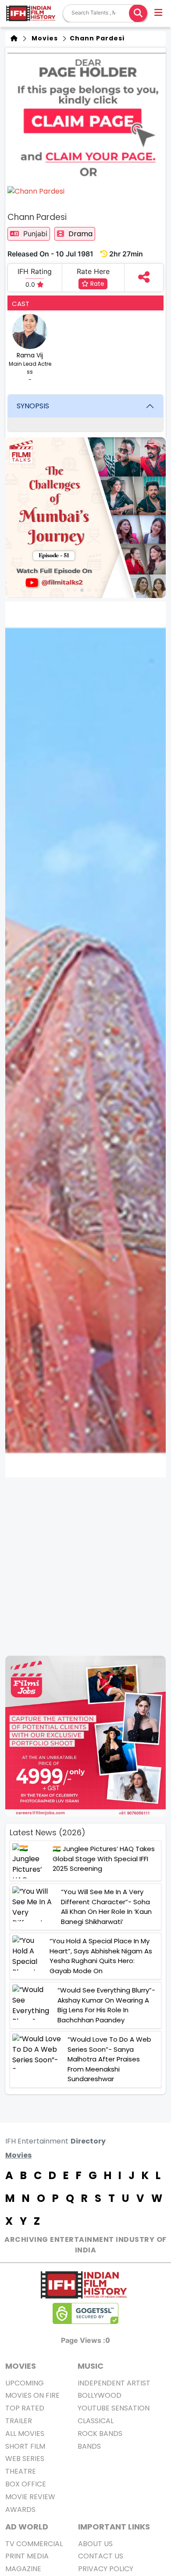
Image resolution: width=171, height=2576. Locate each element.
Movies (43, 38)
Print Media (27, 2556)
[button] (159, 14)
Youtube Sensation (114, 2408)
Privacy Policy (106, 2569)
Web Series (25, 2459)
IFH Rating (35, 271)
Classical (96, 2421)
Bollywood (100, 2395)
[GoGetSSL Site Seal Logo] (85, 2313)
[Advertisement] (85, 1567)
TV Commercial (34, 2544)
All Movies (25, 2434)
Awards (20, 2509)
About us (95, 2544)
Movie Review (30, 2497)
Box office (26, 2484)
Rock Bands (100, 2434)
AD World (27, 2527)
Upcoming (25, 2383)
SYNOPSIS (33, 406)
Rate (96, 284)
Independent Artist (114, 2383)
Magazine (23, 2569)
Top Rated (25, 2408)
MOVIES (21, 2366)
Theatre (21, 2471)
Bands (89, 2446)
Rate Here (93, 271)
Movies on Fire (32, 2395)
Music (91, 2366)
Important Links (114, 2527)
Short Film (25, 2446)
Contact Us (101, 2556)
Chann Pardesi (96, 38)
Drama (80, 234)
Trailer (19, 2421)
